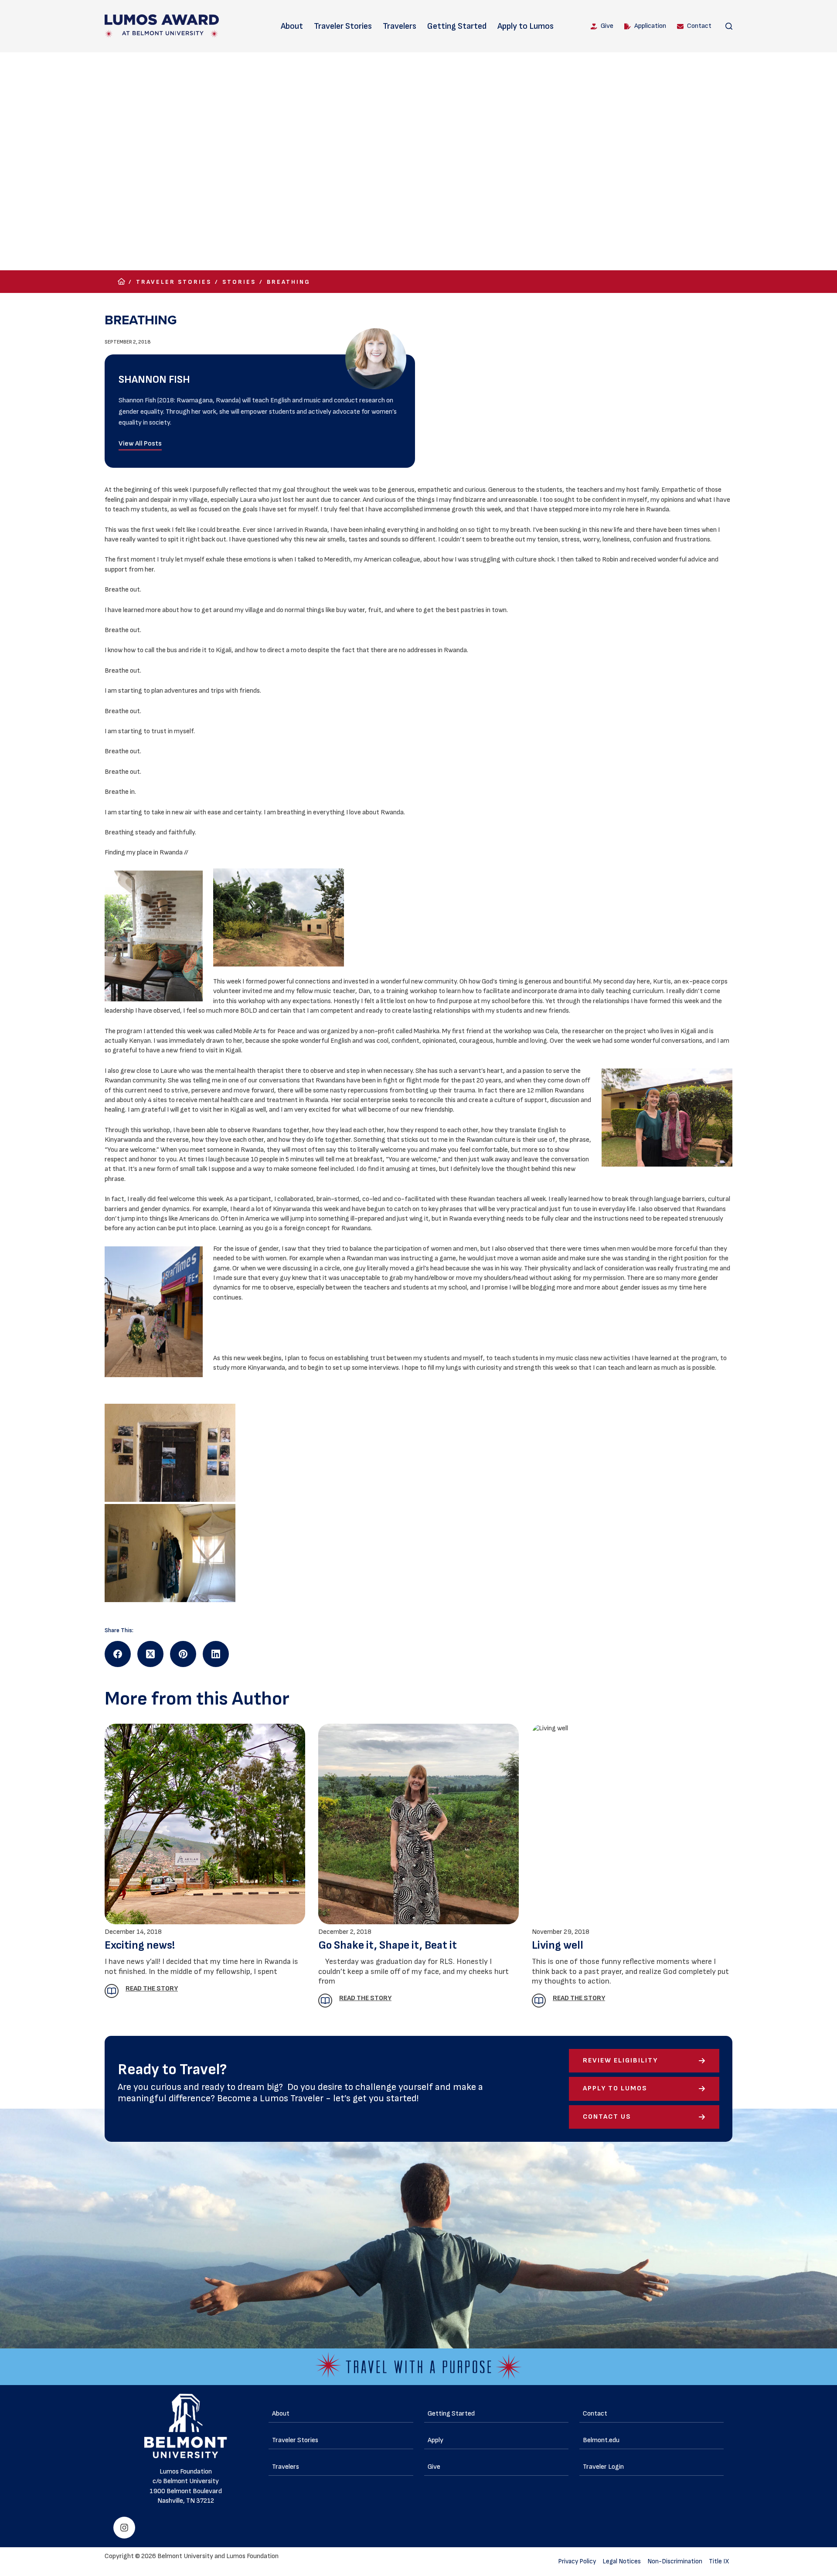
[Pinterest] (183, 1654)
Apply (436, 2440)
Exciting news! (140, 1945)
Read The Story (152, 1989)
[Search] (729, 26)
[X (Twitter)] (150, 1654)
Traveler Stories (343, 26)
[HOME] (121, 282)
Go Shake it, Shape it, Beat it (388, 1945)
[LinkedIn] (216, 1654)
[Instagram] (124, 2528)
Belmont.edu (601, 2440)
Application (650, 26)
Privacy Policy (577, 2561)
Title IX (719, 2561)
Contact (699, 26)
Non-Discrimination (675, 2561)
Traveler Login (603, 2467)
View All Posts (140, 444)
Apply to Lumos (526, 26)
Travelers (400, 26)
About (292, 26)
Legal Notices (622, 2561)
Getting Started (457, 26)
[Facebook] (118, 1654)
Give (607, 26)
